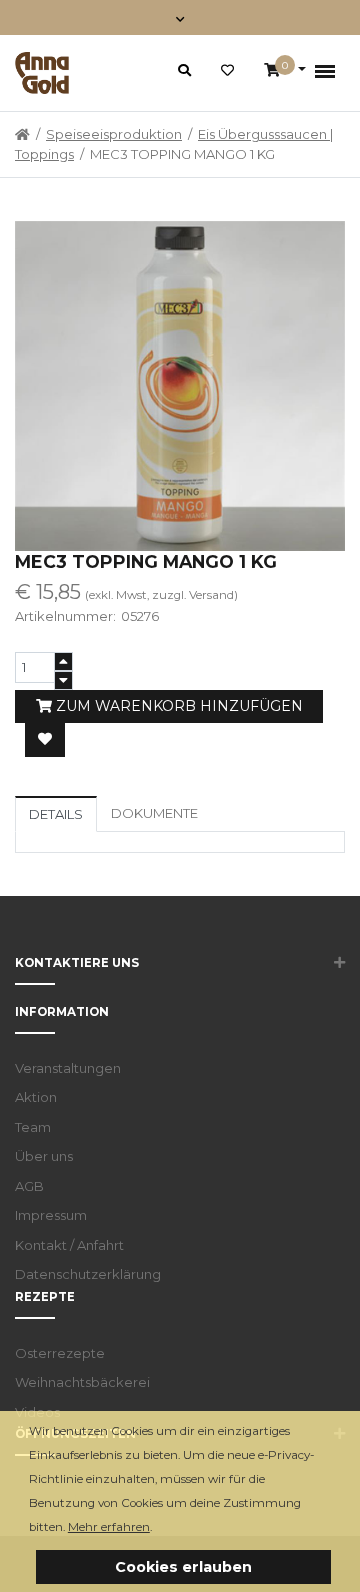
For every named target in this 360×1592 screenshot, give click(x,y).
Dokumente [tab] (154, 813)
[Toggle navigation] (180, 17)
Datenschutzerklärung (88, 1274)
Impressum (51, 1215)
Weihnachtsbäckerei (82, 1382)
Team (33, 1127)
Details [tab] (56, 814)
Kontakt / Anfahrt (69, 1245)
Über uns (44, 1156)
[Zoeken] (184, 70)
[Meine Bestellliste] (227, 71)
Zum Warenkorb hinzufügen (177, 706)
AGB (29, 1186)
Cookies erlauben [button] (183, 1567)
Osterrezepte (60, 1353)
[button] (157, 1528)
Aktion (36, 1097)
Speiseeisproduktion (114, 134)
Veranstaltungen (68, 1068)
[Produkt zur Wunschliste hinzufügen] (45, 740)
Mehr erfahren (109, 1527)
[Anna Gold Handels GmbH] (42, 73)
